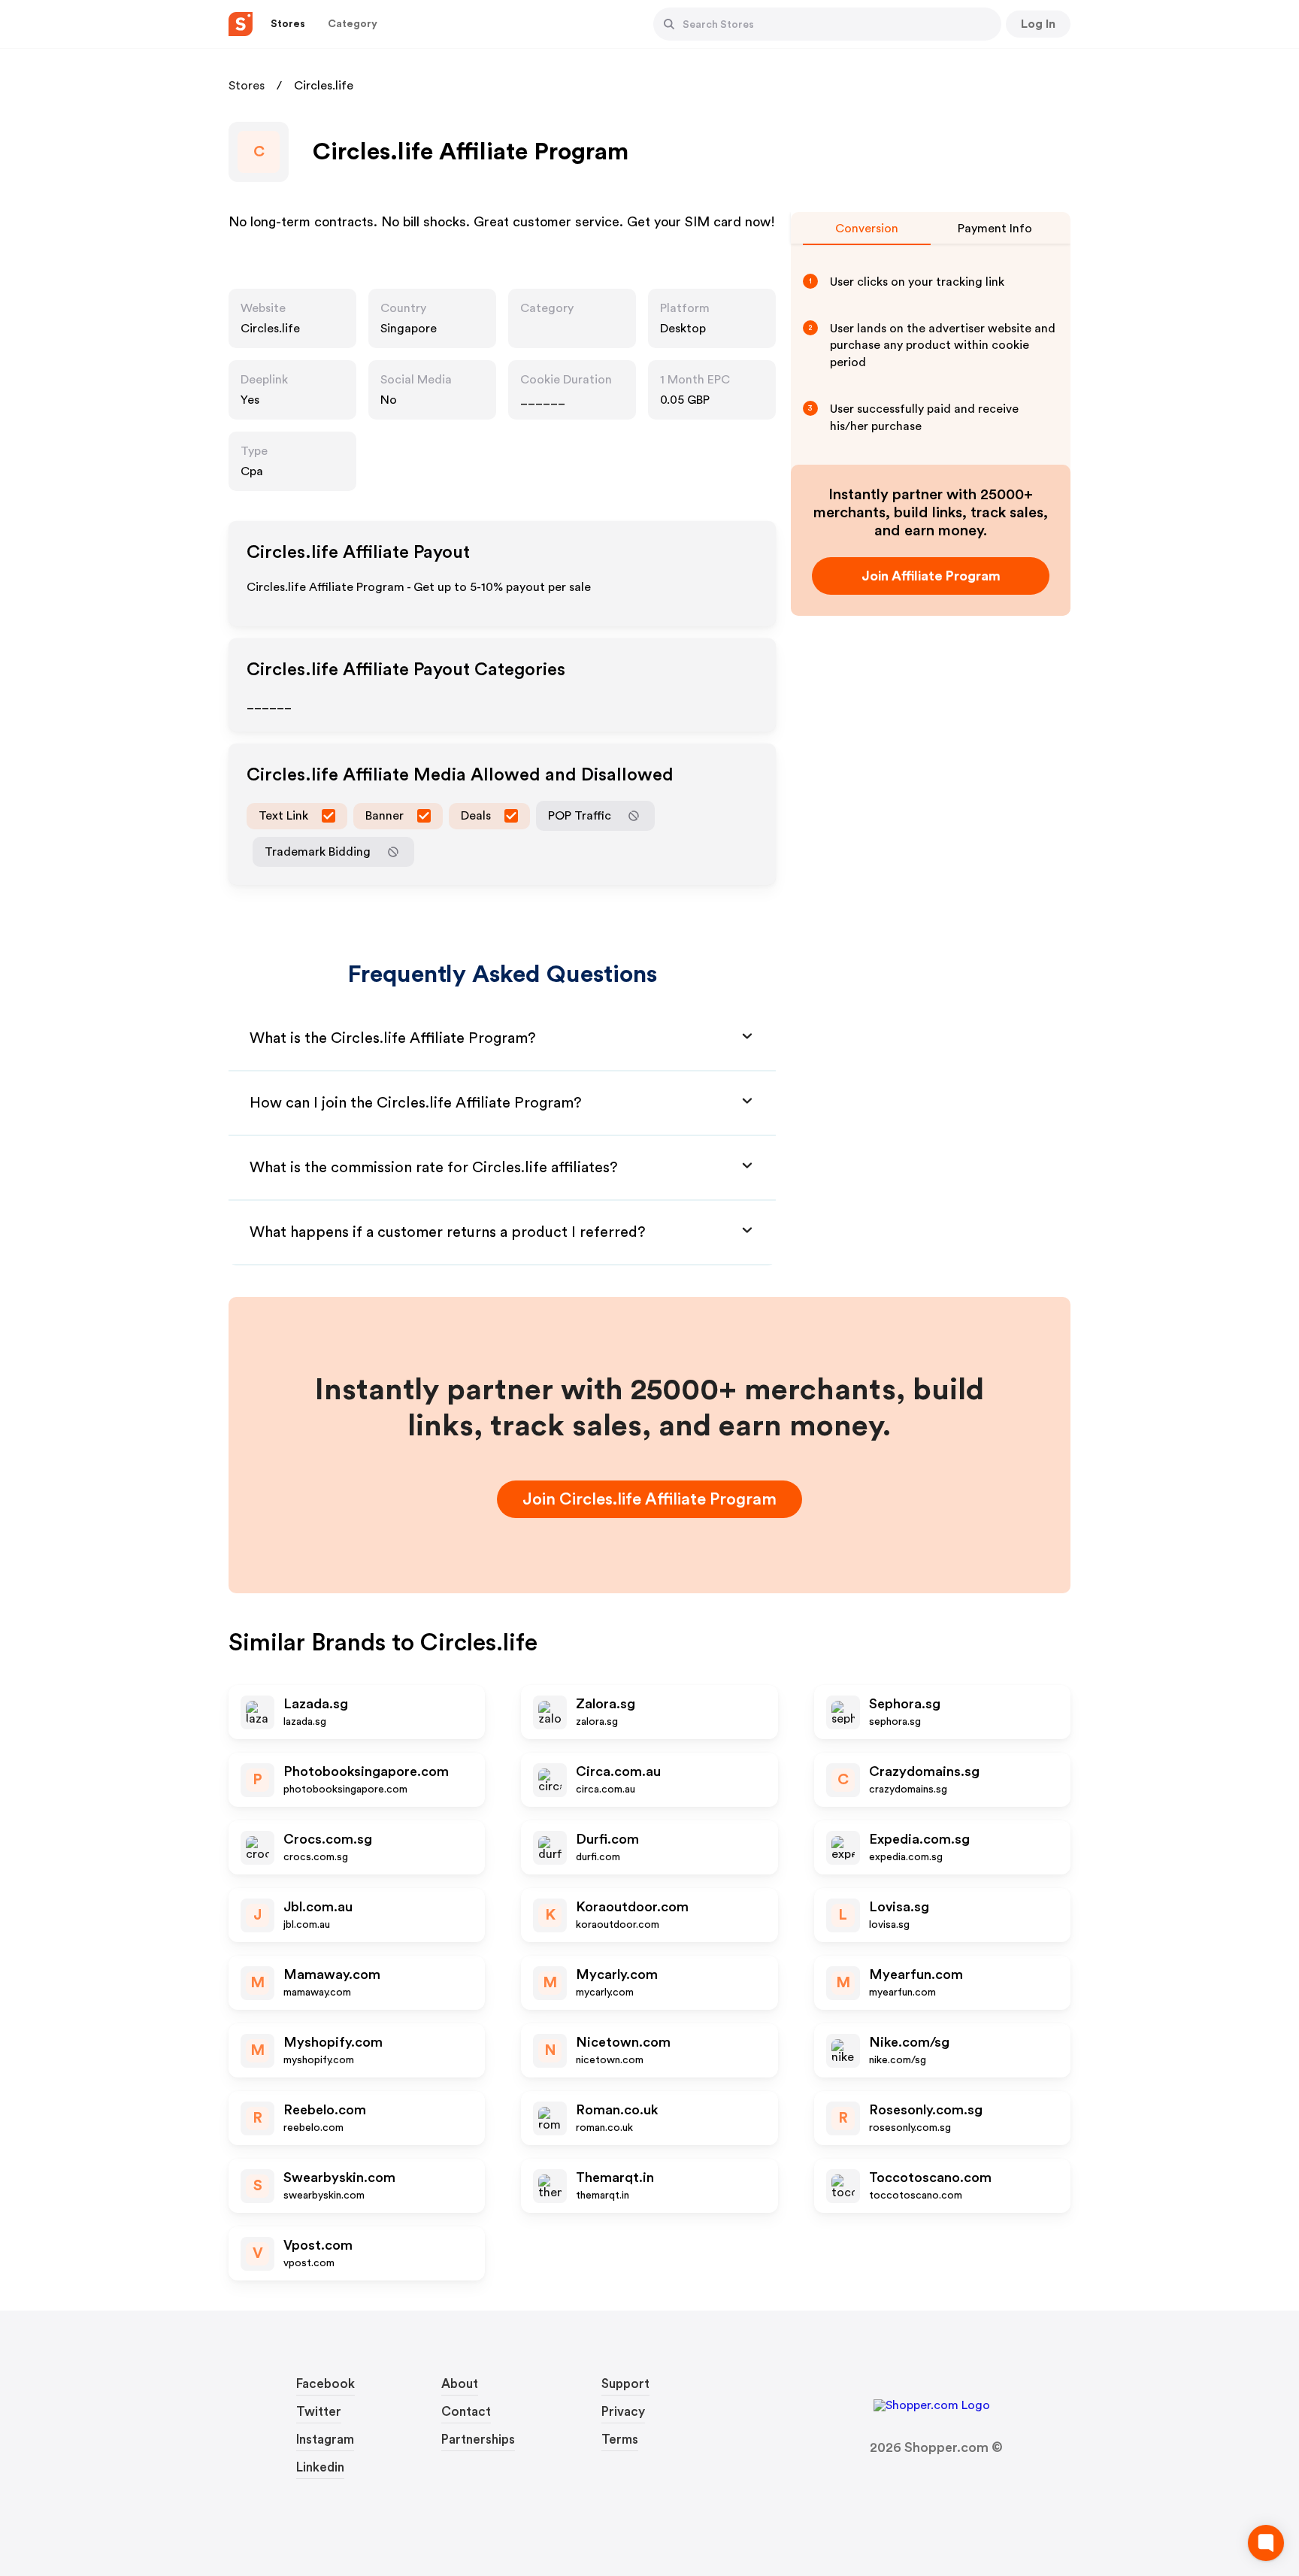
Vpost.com (318, 2245)
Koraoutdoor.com (632, 1907)
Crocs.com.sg (328, 1839)
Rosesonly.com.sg (926, 2110)
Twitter (319, 2412)
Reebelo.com (325, 2110)
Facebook (326, 2384)
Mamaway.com (332, 1974)
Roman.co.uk (617, 2110)
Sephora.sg (905, 1704)
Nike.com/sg (909, 2042)
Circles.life (270, 329)
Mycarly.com (617, 1974)
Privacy (623, 2412)
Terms (620, 2440)
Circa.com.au (618, 1771)
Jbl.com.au (318, 1907)
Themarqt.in (615, 2177)
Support (625, 2384)
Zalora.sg (606, 1704)
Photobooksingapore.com (366, 1771)
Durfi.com (607, 1839)
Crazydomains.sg (924, 1771)
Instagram (325, 2440)
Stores (247, 86)
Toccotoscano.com (930, 2177)
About (460, 2384)
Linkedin (320, 2467)
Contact (466, 2412)
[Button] (669, 24)
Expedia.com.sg (919, 1839)
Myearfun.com (916, 1974)
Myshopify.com (333, 2042)
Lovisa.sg (899, 1907)
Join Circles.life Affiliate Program (649, 1499)
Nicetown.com (623, 2042)
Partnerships (478, 2440)
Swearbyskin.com (339, 2177)
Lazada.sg (316, 1704)
